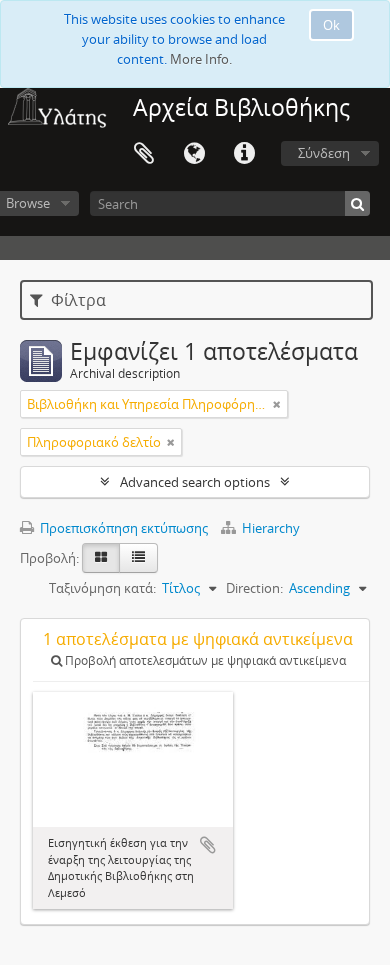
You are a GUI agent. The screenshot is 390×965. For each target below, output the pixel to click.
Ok (331, 25)
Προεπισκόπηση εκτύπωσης (122, 528)
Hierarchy (269, 528)
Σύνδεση (324, 153)
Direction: (254, 588)
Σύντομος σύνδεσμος (244, 154)
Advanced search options (195, 482)
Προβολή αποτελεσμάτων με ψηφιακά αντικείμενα (204, 660)
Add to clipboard (208, 845)
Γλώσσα (194, 154)
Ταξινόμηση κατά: (102, 588)
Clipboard (144, 154)
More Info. (201, 59)
